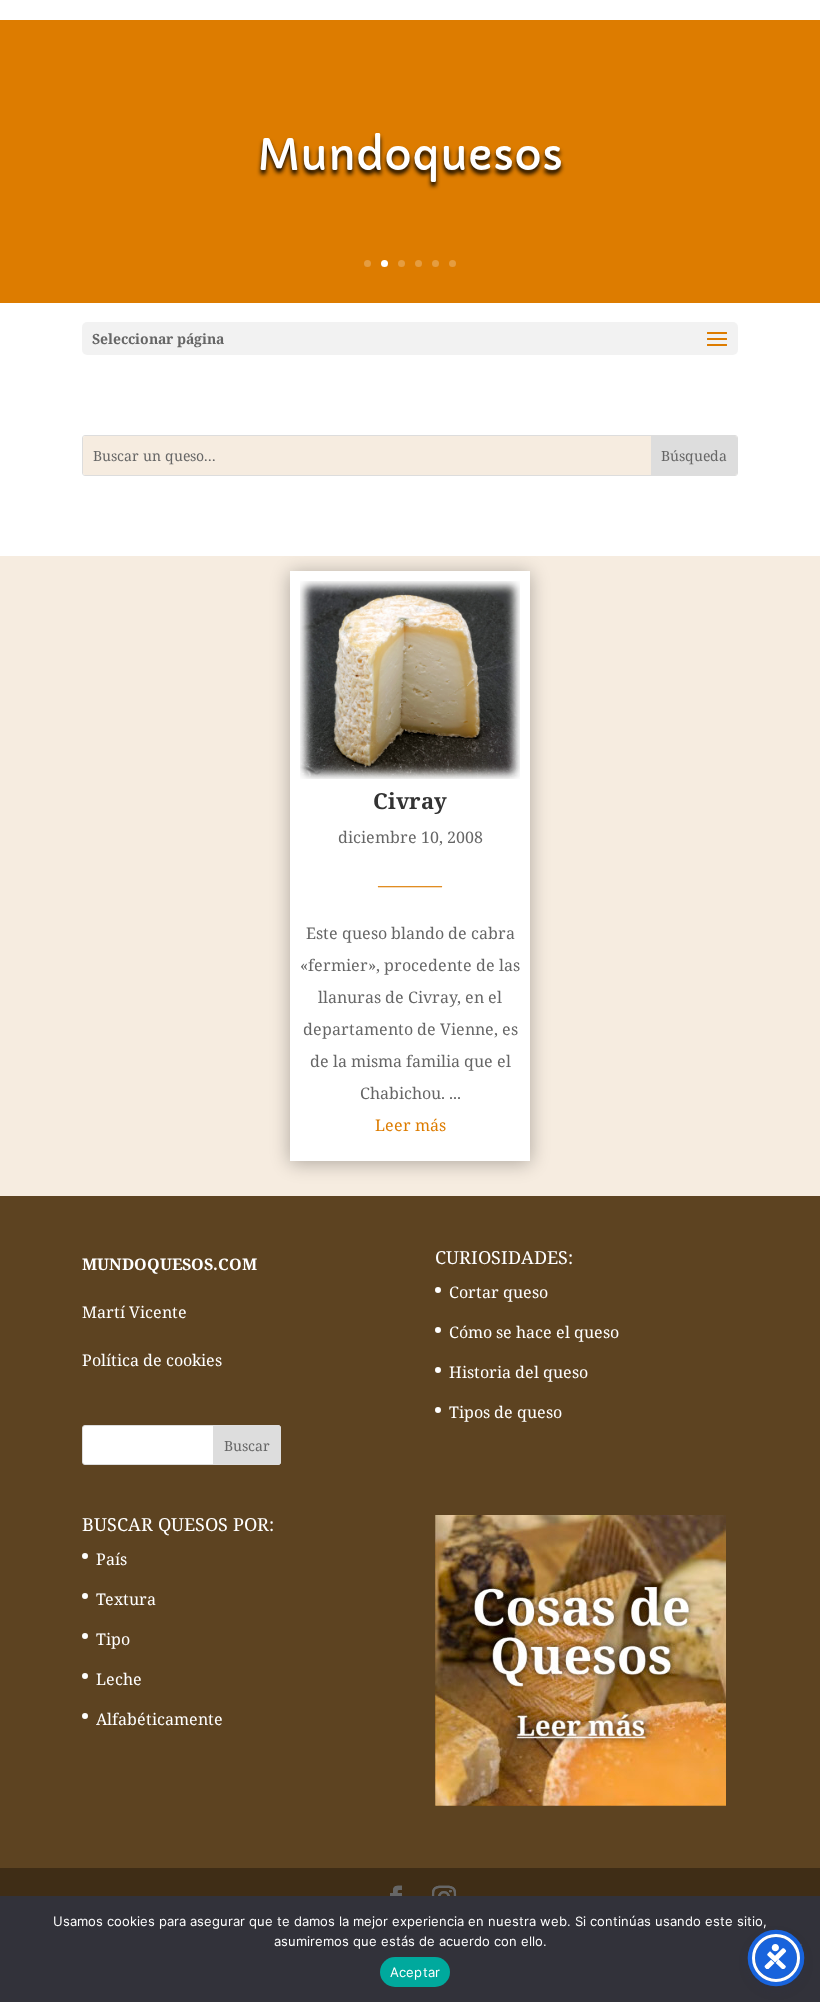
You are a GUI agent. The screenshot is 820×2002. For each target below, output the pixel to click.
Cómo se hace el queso (534, 1332)
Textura (126, 1599)
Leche (119, 1679)
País (111, 1559)
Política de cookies (152, 1360)
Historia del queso (518, 1372)
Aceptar (415, 1972)
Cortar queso (498, 1292)
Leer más (410, 1125)
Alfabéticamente (159, 1719)
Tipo (113, 1639)
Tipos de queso (505, 1412)
